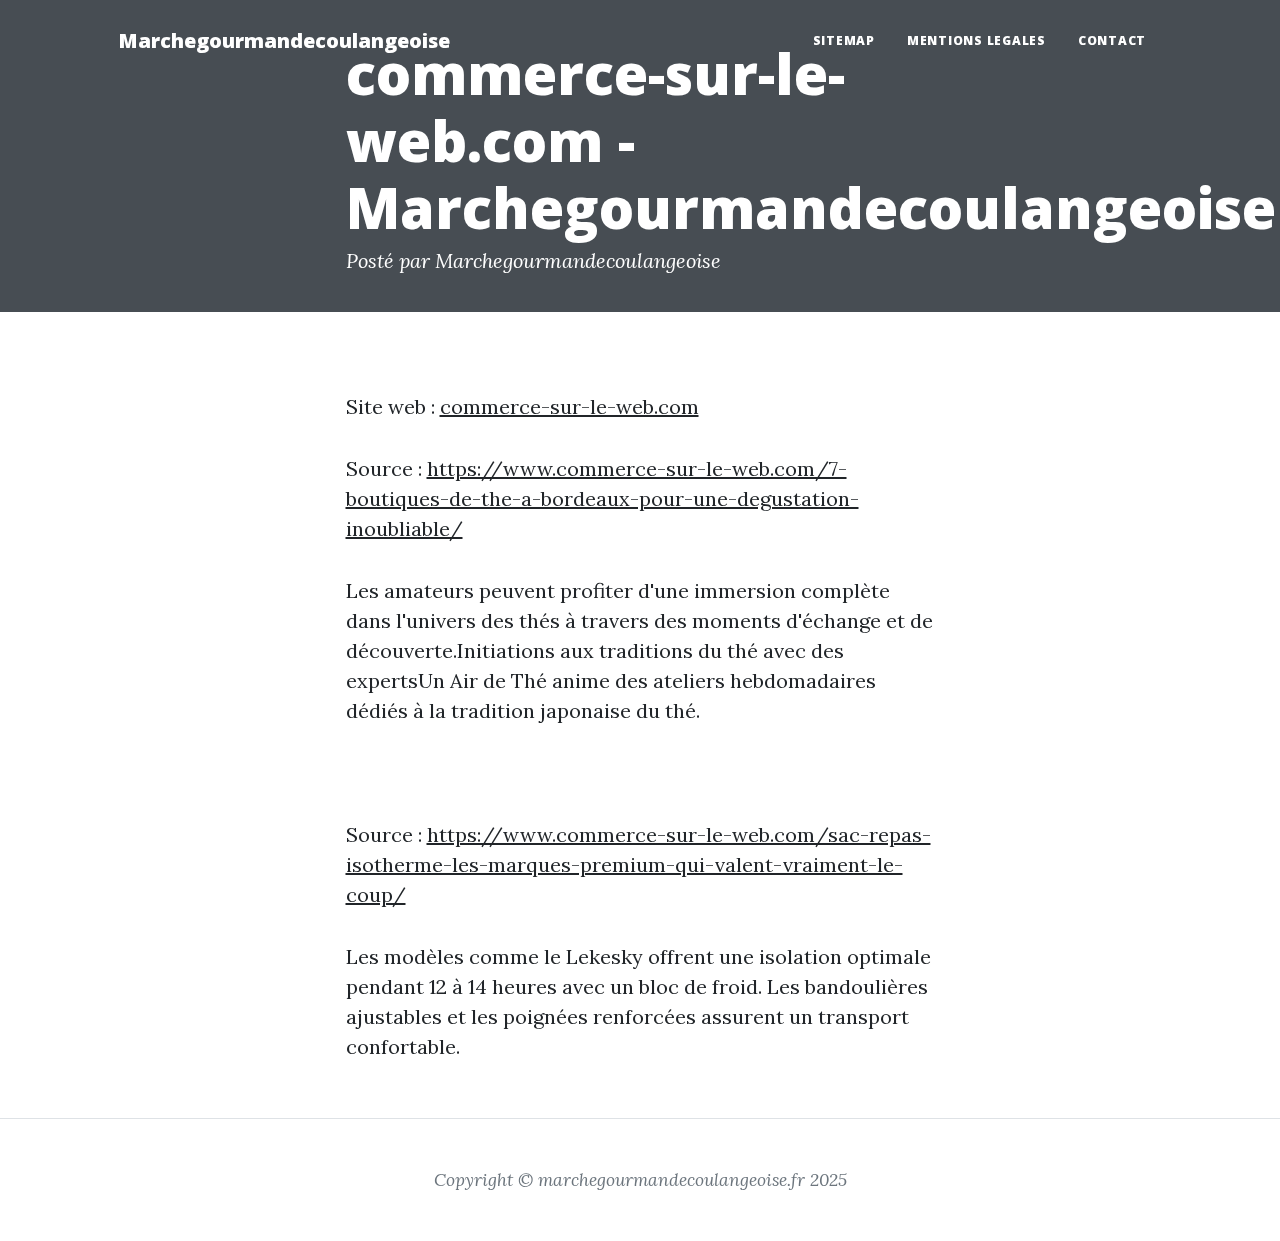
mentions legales (976, 40)
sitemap (844, 40)
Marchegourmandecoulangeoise (284, 40)
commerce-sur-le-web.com (569, 406)
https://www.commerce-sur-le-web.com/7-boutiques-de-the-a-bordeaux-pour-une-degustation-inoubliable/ (602, 498)
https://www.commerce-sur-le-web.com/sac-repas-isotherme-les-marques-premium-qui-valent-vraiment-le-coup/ (638, 864)
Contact (1112, 40)
